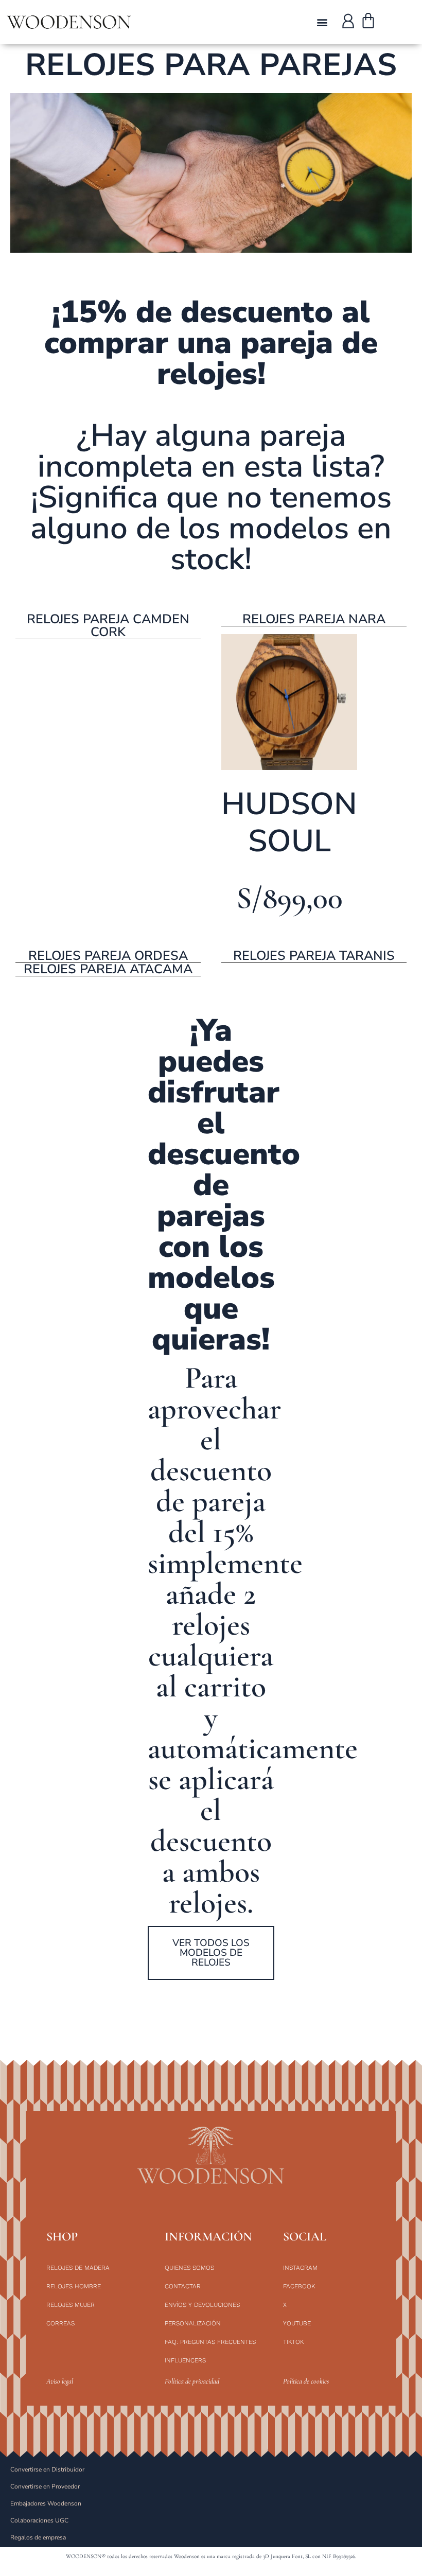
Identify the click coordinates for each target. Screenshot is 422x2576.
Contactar (183, 2286)
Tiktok (293, 2342)
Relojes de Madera (78, 2268)
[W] (348, 21)
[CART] (368, 22)
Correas (60, 2323)
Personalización (193, 2323)
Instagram (300, 2268)
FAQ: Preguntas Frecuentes (210, 2342)
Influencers (185, 2360)
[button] (322, 22)
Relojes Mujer (71, 2305)
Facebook (299, 2286)
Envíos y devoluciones (202, 2305)
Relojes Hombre (74, 2286)
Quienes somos (189, 2268)
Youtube (297, 2323)
